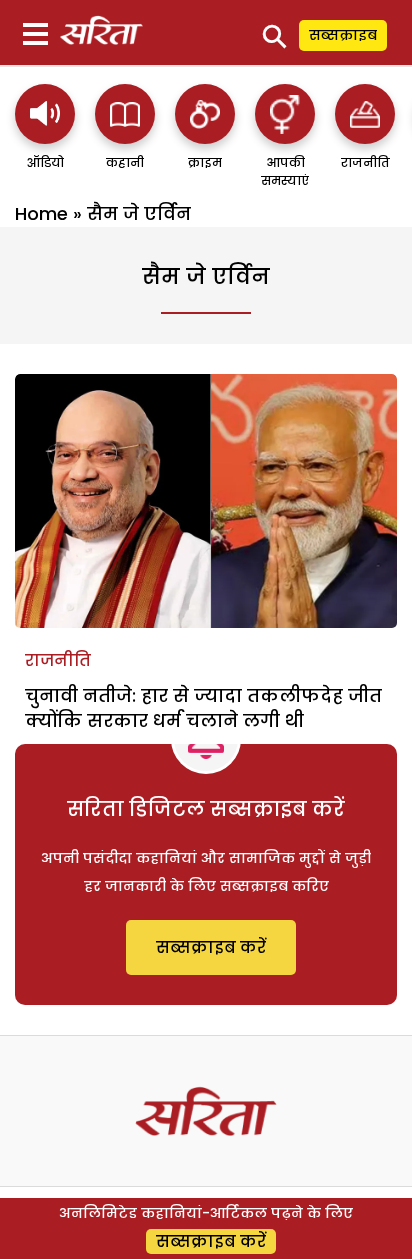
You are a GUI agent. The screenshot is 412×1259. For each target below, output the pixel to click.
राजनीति (58, 660)
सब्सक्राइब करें (211, 947)
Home (41, 213)
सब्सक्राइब (343, 35)
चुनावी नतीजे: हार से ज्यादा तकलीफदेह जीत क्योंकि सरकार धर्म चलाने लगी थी (203, 708)
